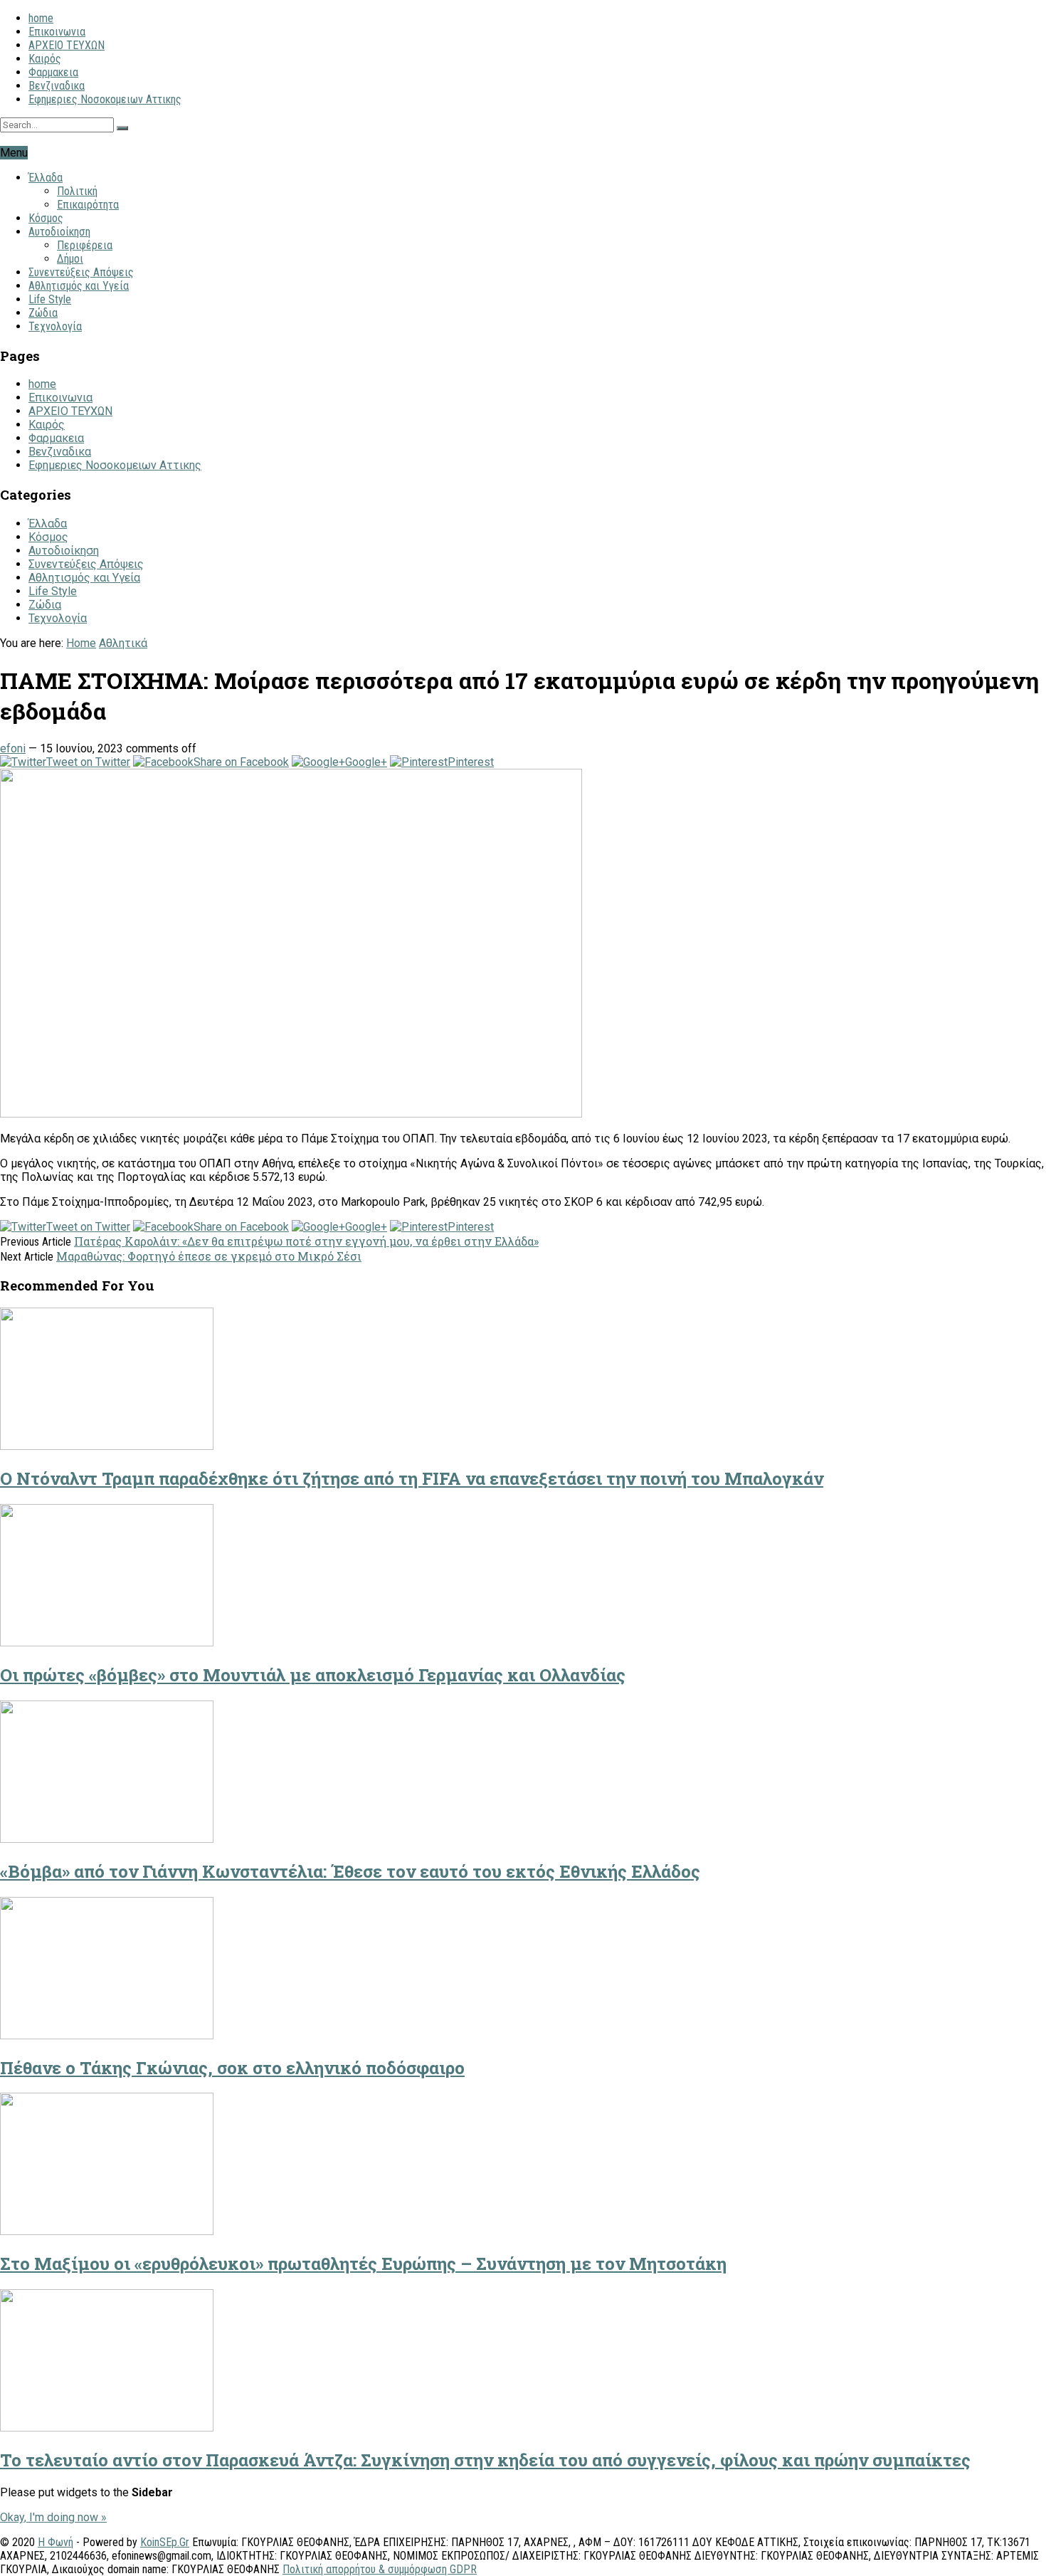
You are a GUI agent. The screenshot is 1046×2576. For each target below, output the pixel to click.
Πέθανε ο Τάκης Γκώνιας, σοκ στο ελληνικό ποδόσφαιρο (232, 2068)
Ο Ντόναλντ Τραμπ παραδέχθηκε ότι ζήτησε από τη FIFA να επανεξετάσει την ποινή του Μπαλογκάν (412, 1478)
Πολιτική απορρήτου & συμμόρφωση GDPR (380, 2569)
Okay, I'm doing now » (53, 2517)
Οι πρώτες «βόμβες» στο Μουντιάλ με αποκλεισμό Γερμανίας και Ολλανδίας (313, 1675)
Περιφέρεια (85, 245)
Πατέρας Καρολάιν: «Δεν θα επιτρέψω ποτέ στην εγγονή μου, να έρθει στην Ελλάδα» (306, 1241)
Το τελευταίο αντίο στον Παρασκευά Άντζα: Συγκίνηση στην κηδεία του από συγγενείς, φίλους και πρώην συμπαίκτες (485, 2460)
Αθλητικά (123, 643)
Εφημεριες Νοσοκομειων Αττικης (105, 99)
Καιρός (45, 59)
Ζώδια (43, 313)
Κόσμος (46, 218)
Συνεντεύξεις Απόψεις (81, 272)
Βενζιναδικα (57, 86)
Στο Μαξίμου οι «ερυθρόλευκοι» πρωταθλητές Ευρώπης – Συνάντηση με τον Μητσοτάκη (363, 2264)
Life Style (50, 299)
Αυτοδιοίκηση (59, 232)
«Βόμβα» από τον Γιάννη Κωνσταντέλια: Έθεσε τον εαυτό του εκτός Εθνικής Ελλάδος (350, 1871)
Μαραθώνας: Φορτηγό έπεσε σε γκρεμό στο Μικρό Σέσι (209, 1256)
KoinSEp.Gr (165, 2542)
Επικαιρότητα (88, 205)
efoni (13, 748)
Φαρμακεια (53, 72)
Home (81, 643)
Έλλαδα (46, 178)
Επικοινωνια (57, 32)
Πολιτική (77, 191)
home (41, 18)
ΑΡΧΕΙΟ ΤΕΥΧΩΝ (67, 45)
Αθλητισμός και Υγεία (79, 286)
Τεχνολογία (55, 326)
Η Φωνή (56, 2542)
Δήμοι (70, 259)
